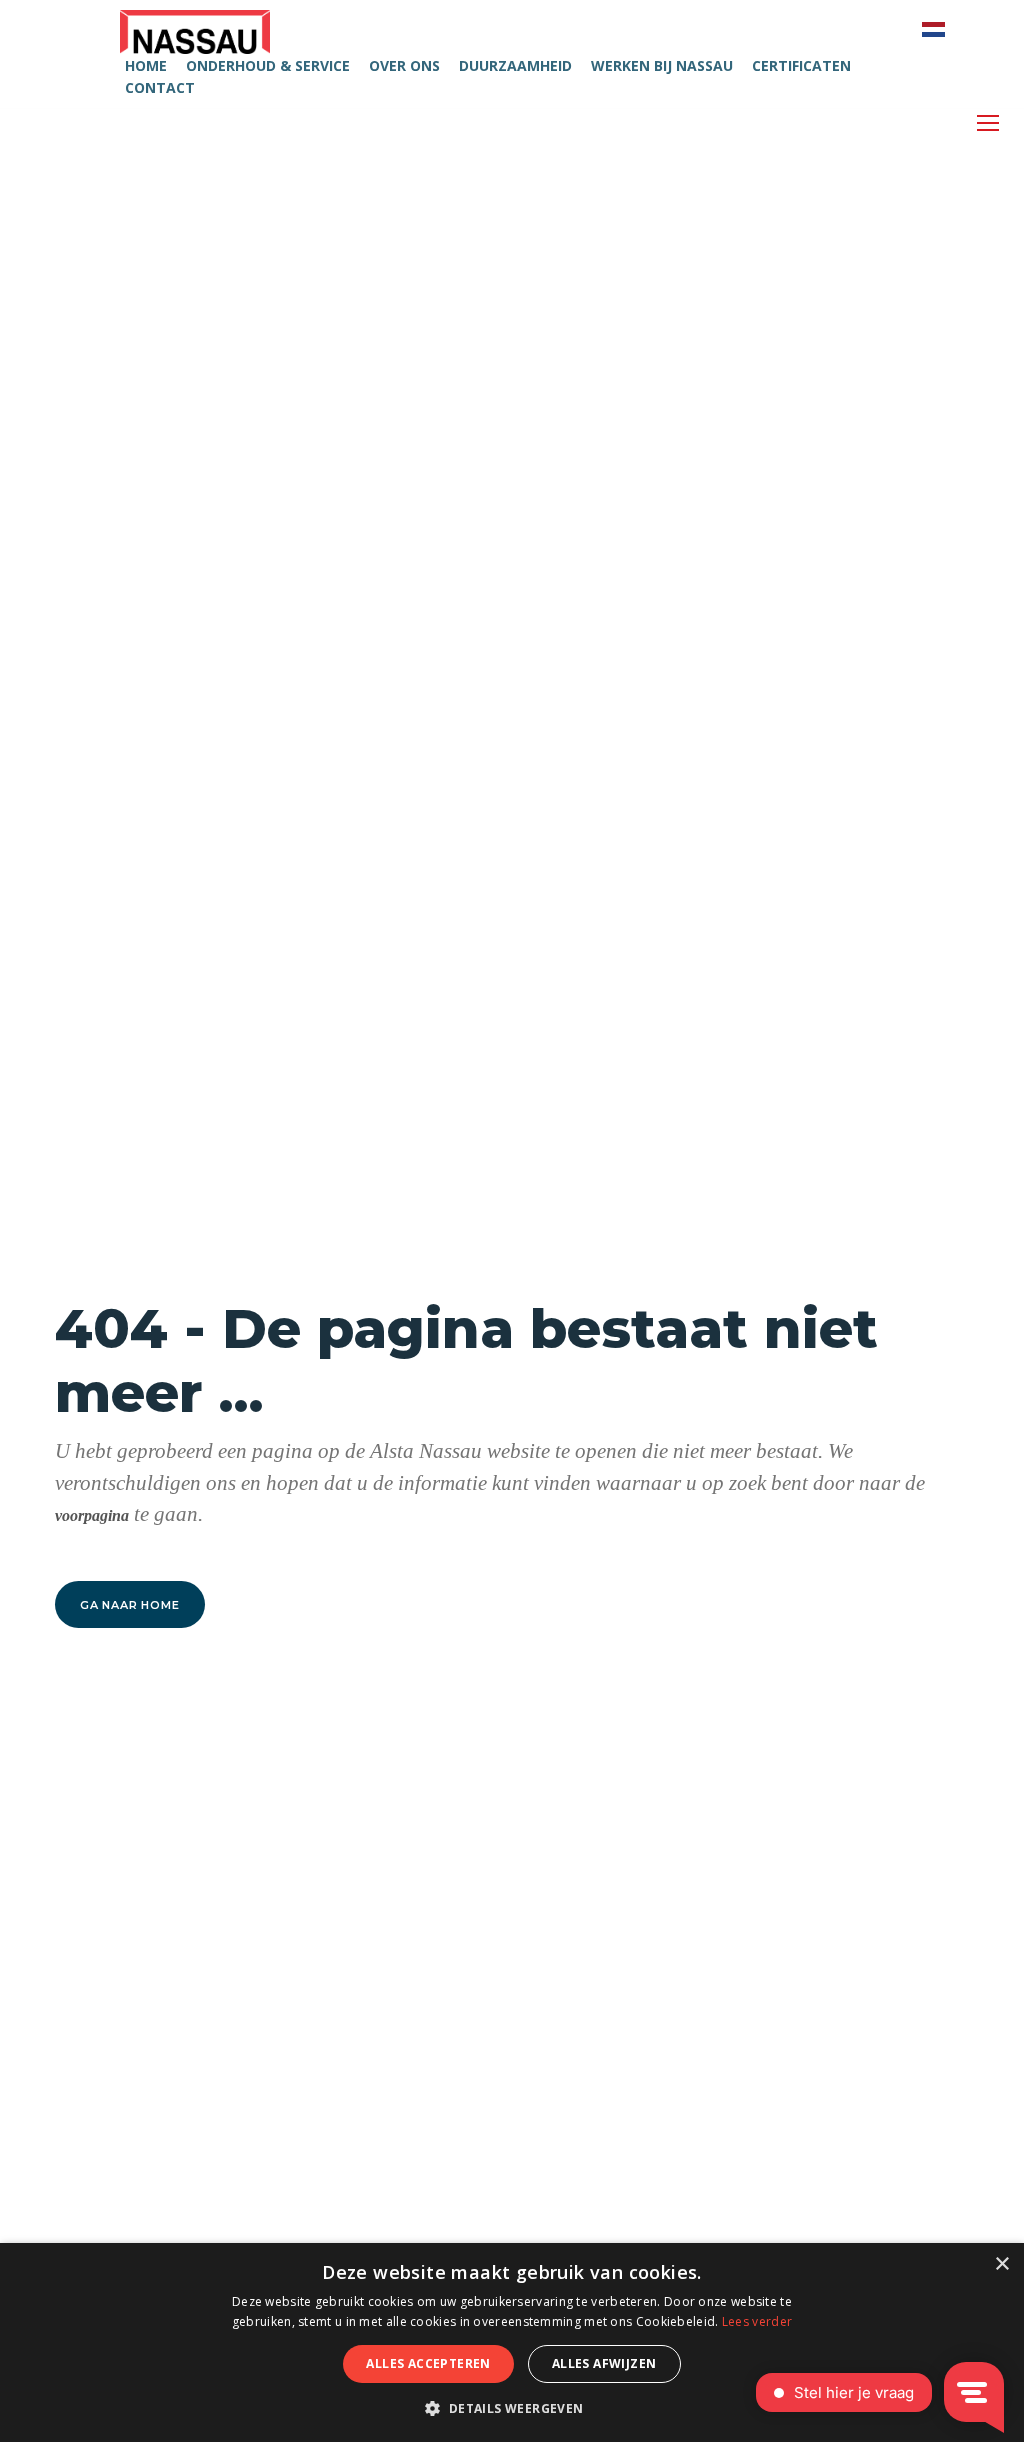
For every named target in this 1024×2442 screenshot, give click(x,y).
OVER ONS (404, 65)
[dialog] (512, 2342)
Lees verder (757, 2321)
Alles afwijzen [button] (604, 2363)
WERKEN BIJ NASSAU (662, 65)
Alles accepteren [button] (428, 2363)
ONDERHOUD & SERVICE (268, 65)
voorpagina (92, 1515)
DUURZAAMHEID (515, 65)
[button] (511, 2408)
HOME (146, 65)
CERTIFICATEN (801, 65)
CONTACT (160, 87)
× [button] (1001, 2264)
